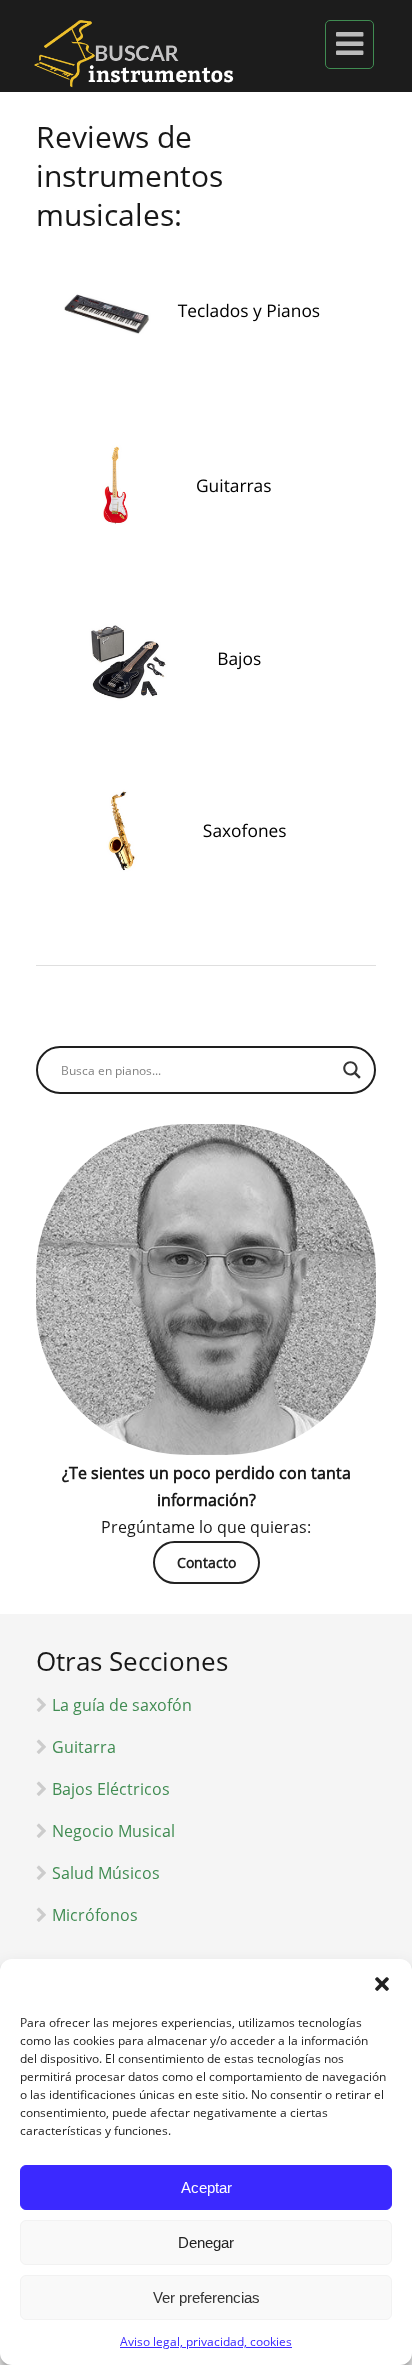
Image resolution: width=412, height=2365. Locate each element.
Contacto (206, 1562)
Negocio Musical (113, 1831)
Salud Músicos (106, 1873)
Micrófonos (95, 1915)
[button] (382, 1984)
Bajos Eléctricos (111, 1789)
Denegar (206, 2242)
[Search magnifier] (352, 1070)
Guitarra (84, 1747)
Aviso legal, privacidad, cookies (206, 2341)
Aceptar (206, 2187)
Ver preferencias (206, 2297)
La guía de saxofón (122, 1705)
